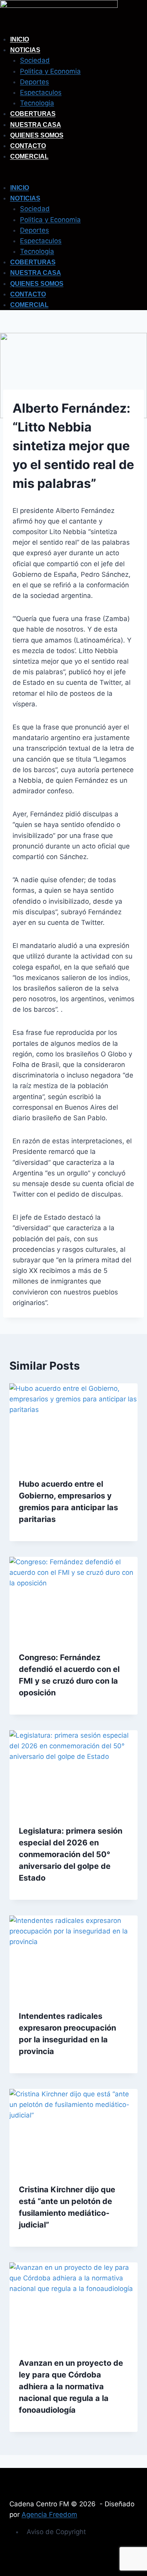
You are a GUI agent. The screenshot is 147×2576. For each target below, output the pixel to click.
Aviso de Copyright (56, 2532)
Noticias (25, 50)
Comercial (29, 156)
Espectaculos (41, 92)
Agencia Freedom (49, 2515)
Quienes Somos (37, 135)
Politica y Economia (50, 71)
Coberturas (33, 114)
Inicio (20, 39)
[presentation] (73, 1426)
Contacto (28, 146)
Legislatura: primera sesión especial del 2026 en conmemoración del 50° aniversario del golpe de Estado (71, 1854)
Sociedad (35, 60)
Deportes (34, 82)
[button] (73, 177)
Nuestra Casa (36, 125)
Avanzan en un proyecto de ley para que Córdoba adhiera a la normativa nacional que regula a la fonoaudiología (71, 2386)
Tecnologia (37, 103)
